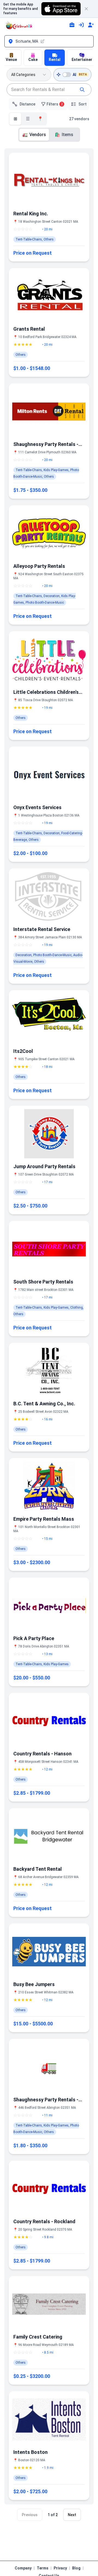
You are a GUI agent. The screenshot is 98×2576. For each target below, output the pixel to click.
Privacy (60, 2568)
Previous (30, 2515)
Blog (76, 2568)
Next (72, 2515)
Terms (43, 2568)
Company (23, 2568)
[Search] (82, 90)
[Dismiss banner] (89, 9)
